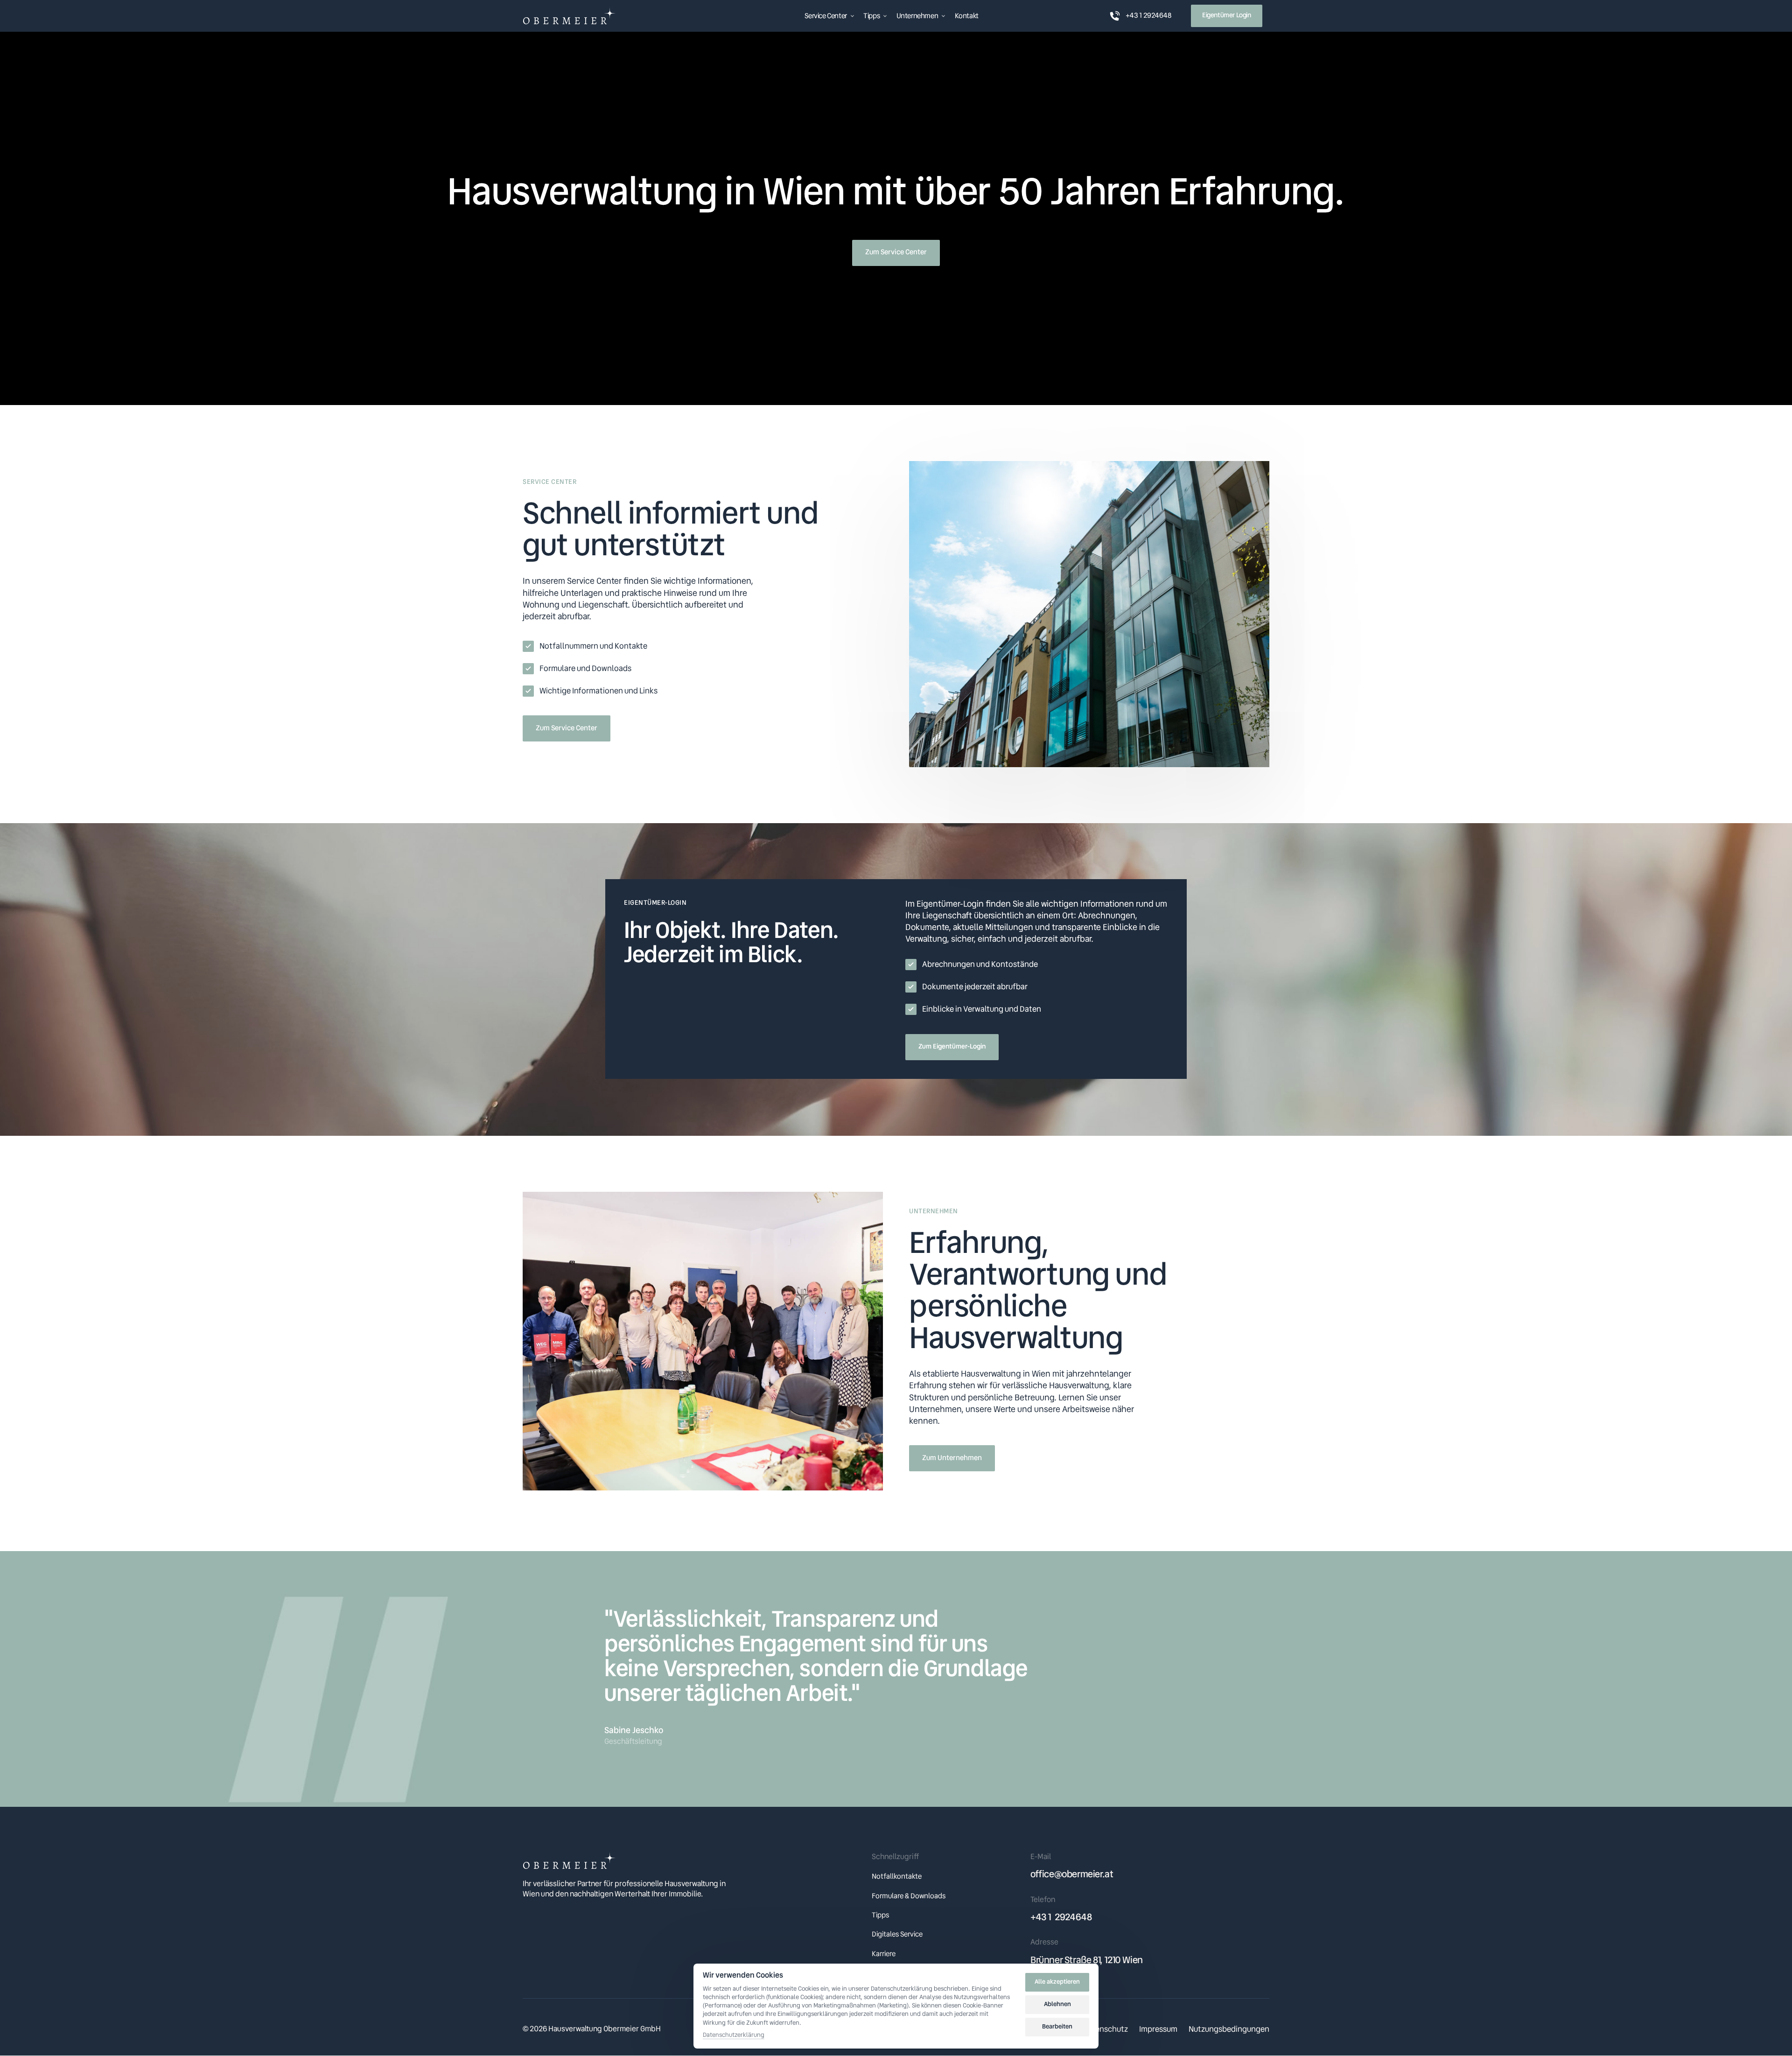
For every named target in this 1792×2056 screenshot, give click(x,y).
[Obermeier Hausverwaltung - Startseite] (569, 16)
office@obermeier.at (1072, 1874)
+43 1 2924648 (1061, 1917)
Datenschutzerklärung (734, 2035)
